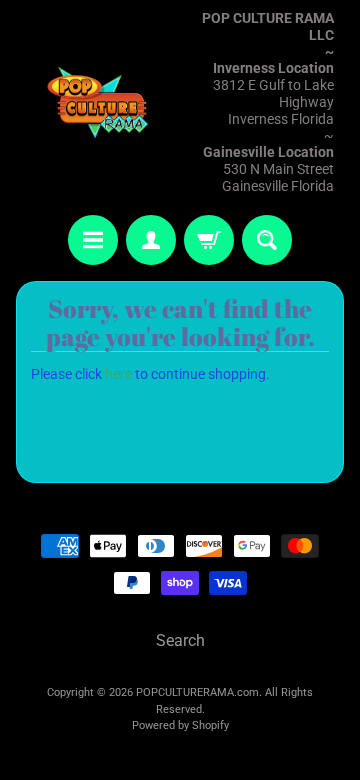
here (118, 374)
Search (180, 640)
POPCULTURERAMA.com (197, 692)
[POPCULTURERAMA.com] (98, 102)
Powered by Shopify (180, 725)
